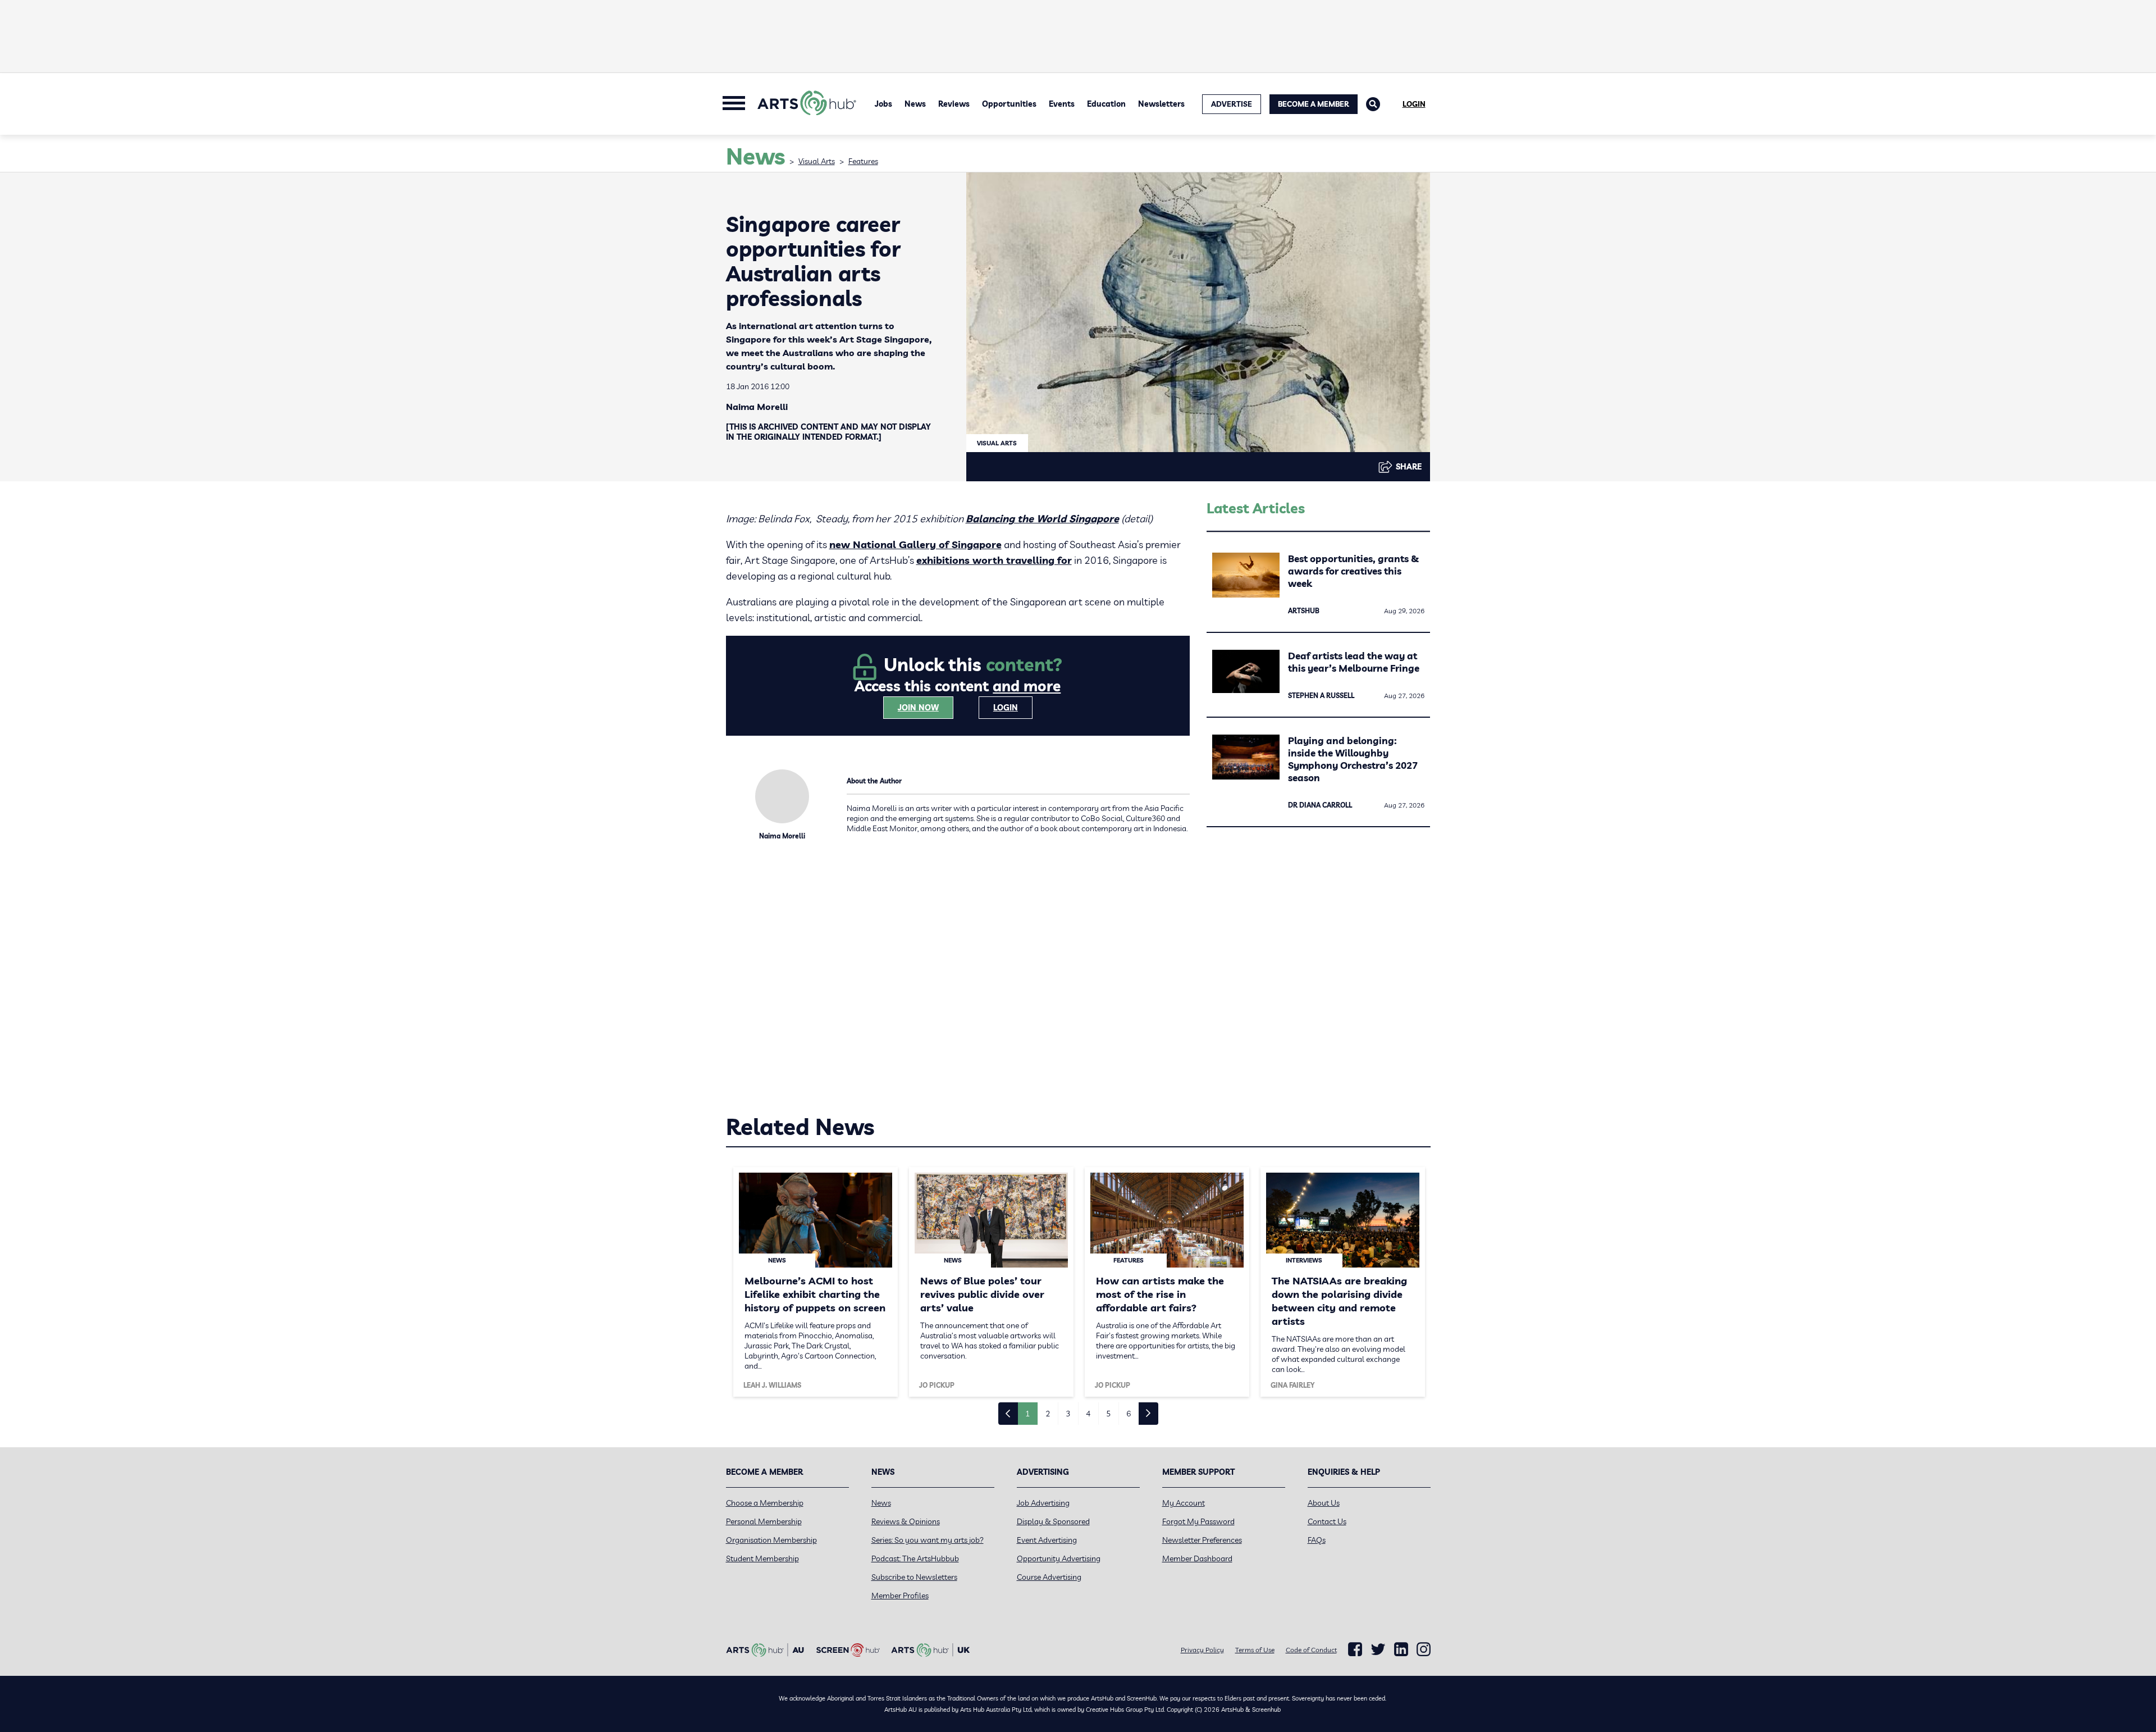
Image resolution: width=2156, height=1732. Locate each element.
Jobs (883, 104)
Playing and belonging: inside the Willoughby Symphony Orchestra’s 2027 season (1353, 759)
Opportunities (1009, 104)
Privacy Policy (1202, 1650)
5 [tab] (1108, 1414)
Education (1106, 104)
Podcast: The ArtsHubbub (915, 1558)
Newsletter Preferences (1202, 1540)
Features (863, 161)
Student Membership (762, 1558)
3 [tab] (1068, 1414)
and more (1027, 686)
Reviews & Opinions (906, 1521)
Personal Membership (764, 1521)
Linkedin (1401, 1649)
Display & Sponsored (1053, 1521)
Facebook (1355, 1649)
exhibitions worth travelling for (994, 560)
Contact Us (1327, 1521)
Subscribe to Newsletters (914, 1577)
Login (1414, 104)
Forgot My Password (1198, 1521)
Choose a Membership (765, 1503)
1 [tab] (1027, 1414)
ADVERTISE (1232, 104)
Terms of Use (1255, 1650)
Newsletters (1161, 104)
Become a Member (1314, 104)
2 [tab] (1048, 1414)
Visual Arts (817, 161)
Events (1062, 104)
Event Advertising (1047, 1540)
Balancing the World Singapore (1042, 519)
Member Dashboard (1197, 1558)
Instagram (1424, 1649)
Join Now (918, 708)
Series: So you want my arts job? (928, 1540)
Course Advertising (1049, 1577)
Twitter (1378, 1649)
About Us (1324, 1503)
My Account (1184, 1503)
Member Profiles (900, 1596)
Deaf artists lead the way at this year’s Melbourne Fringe (1354, 662)
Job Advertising (1043, 1503)
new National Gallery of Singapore (915, 544)
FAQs (1317, 1540)
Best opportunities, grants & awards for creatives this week (1353, 571)
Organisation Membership (771, 1540)
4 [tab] (1088, 1414)
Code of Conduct (1311, 1650)
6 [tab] (1129, 1414)
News (915, 104)
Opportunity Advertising (1059, 1558)
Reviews (954, 104)
